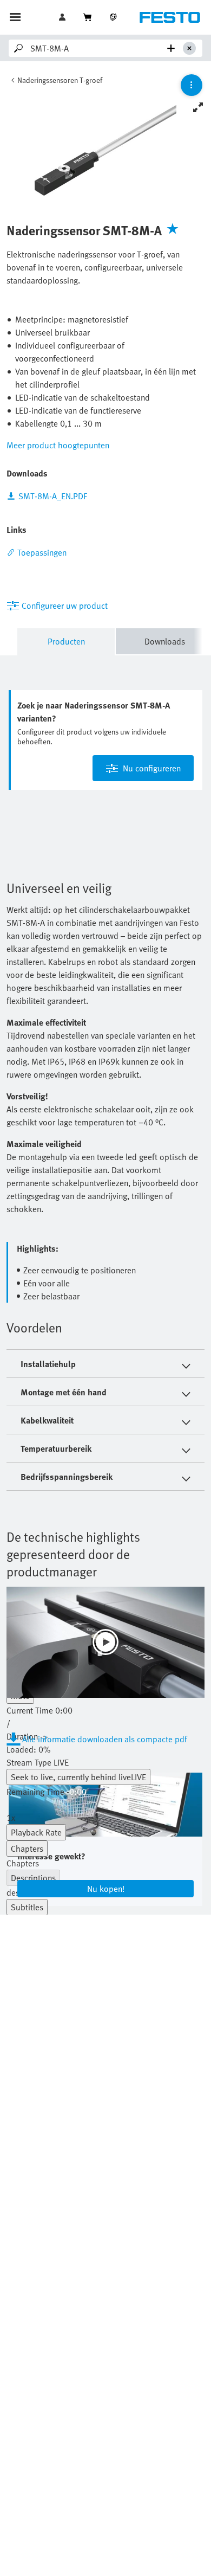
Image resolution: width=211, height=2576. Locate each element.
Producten (66, 641)
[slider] (105, 1749)
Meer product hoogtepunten (58, 445)
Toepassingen (42, 552)
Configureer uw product (65, 606)
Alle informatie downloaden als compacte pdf (105, 1739)
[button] (63, 17)
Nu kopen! (106, 1889)
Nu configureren (152, 768)
